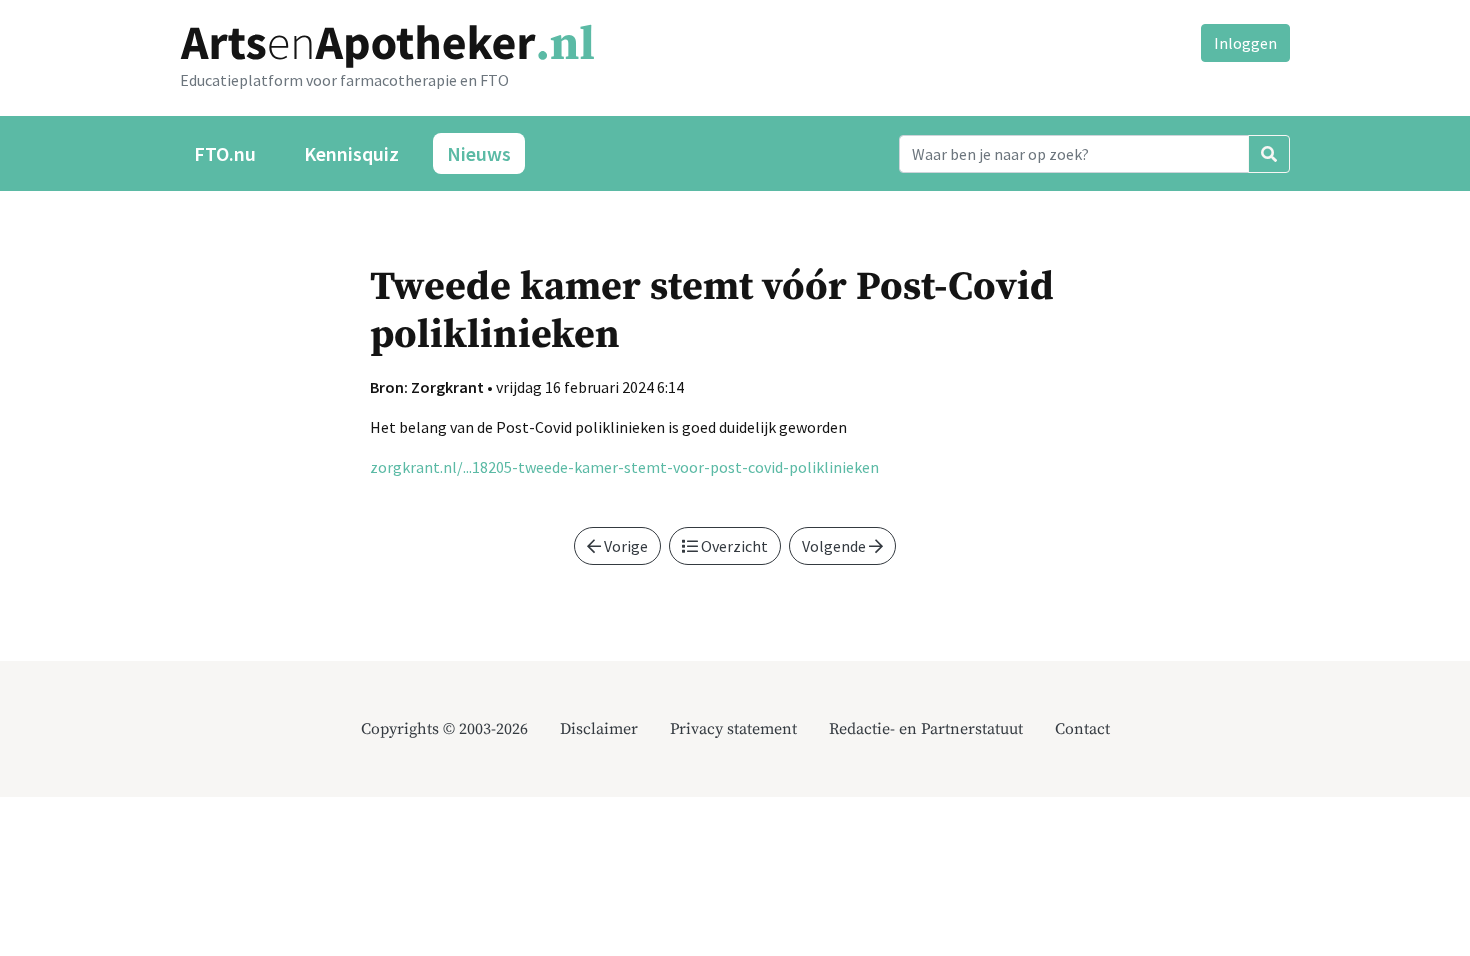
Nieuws (479, 153)
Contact (1082, 729)
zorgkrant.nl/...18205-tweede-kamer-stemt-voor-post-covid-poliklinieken (624, 467)
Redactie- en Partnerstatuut (926, 729)
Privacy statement (733, 729)
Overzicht (733, 546)
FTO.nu (225, 153)
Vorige (624, 546)
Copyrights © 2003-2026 (444, 729)
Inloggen (1245, 43)
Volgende (835, 546)
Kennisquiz (351, 153)
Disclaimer (599, 729)
